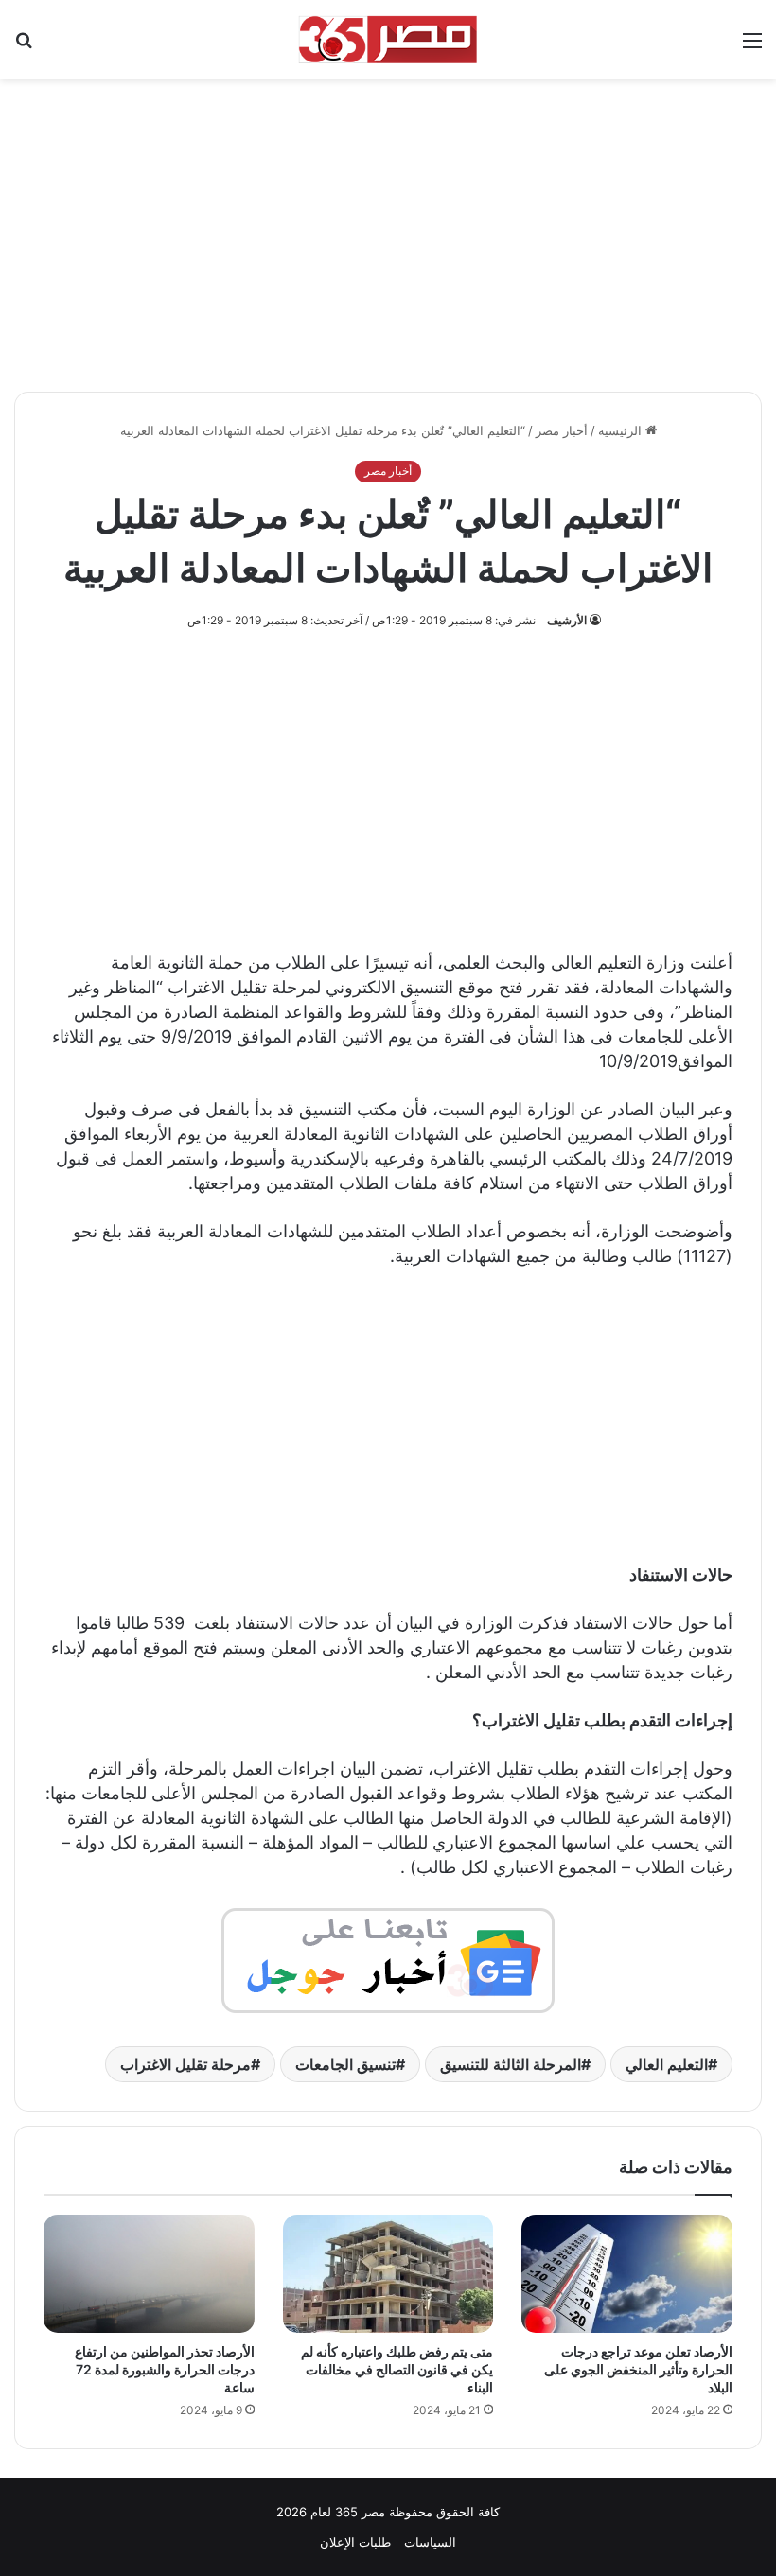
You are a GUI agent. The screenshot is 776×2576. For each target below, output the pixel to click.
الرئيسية (622, 430)
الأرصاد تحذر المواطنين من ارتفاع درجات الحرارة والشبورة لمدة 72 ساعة (165, 2369)
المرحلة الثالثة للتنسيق (511, 2064)
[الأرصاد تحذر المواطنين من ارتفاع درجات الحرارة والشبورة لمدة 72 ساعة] (149, 2274)
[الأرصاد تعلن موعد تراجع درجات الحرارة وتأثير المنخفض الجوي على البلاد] (627, 2274)
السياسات (430, 2542)
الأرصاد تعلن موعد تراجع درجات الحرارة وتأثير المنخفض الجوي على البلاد (638, 2369)
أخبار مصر (562, 430)
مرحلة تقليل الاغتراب (185, 2064)
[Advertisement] (388, 225)
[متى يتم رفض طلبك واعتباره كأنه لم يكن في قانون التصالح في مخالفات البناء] (388, 2274)
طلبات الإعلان (355, 2542)
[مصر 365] (388, 39)
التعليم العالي (667, 2064)
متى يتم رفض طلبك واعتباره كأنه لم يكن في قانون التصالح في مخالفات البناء (397, 2369)
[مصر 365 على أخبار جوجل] (388, 1960)
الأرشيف (567, 620)
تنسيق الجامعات (345, 2064)
